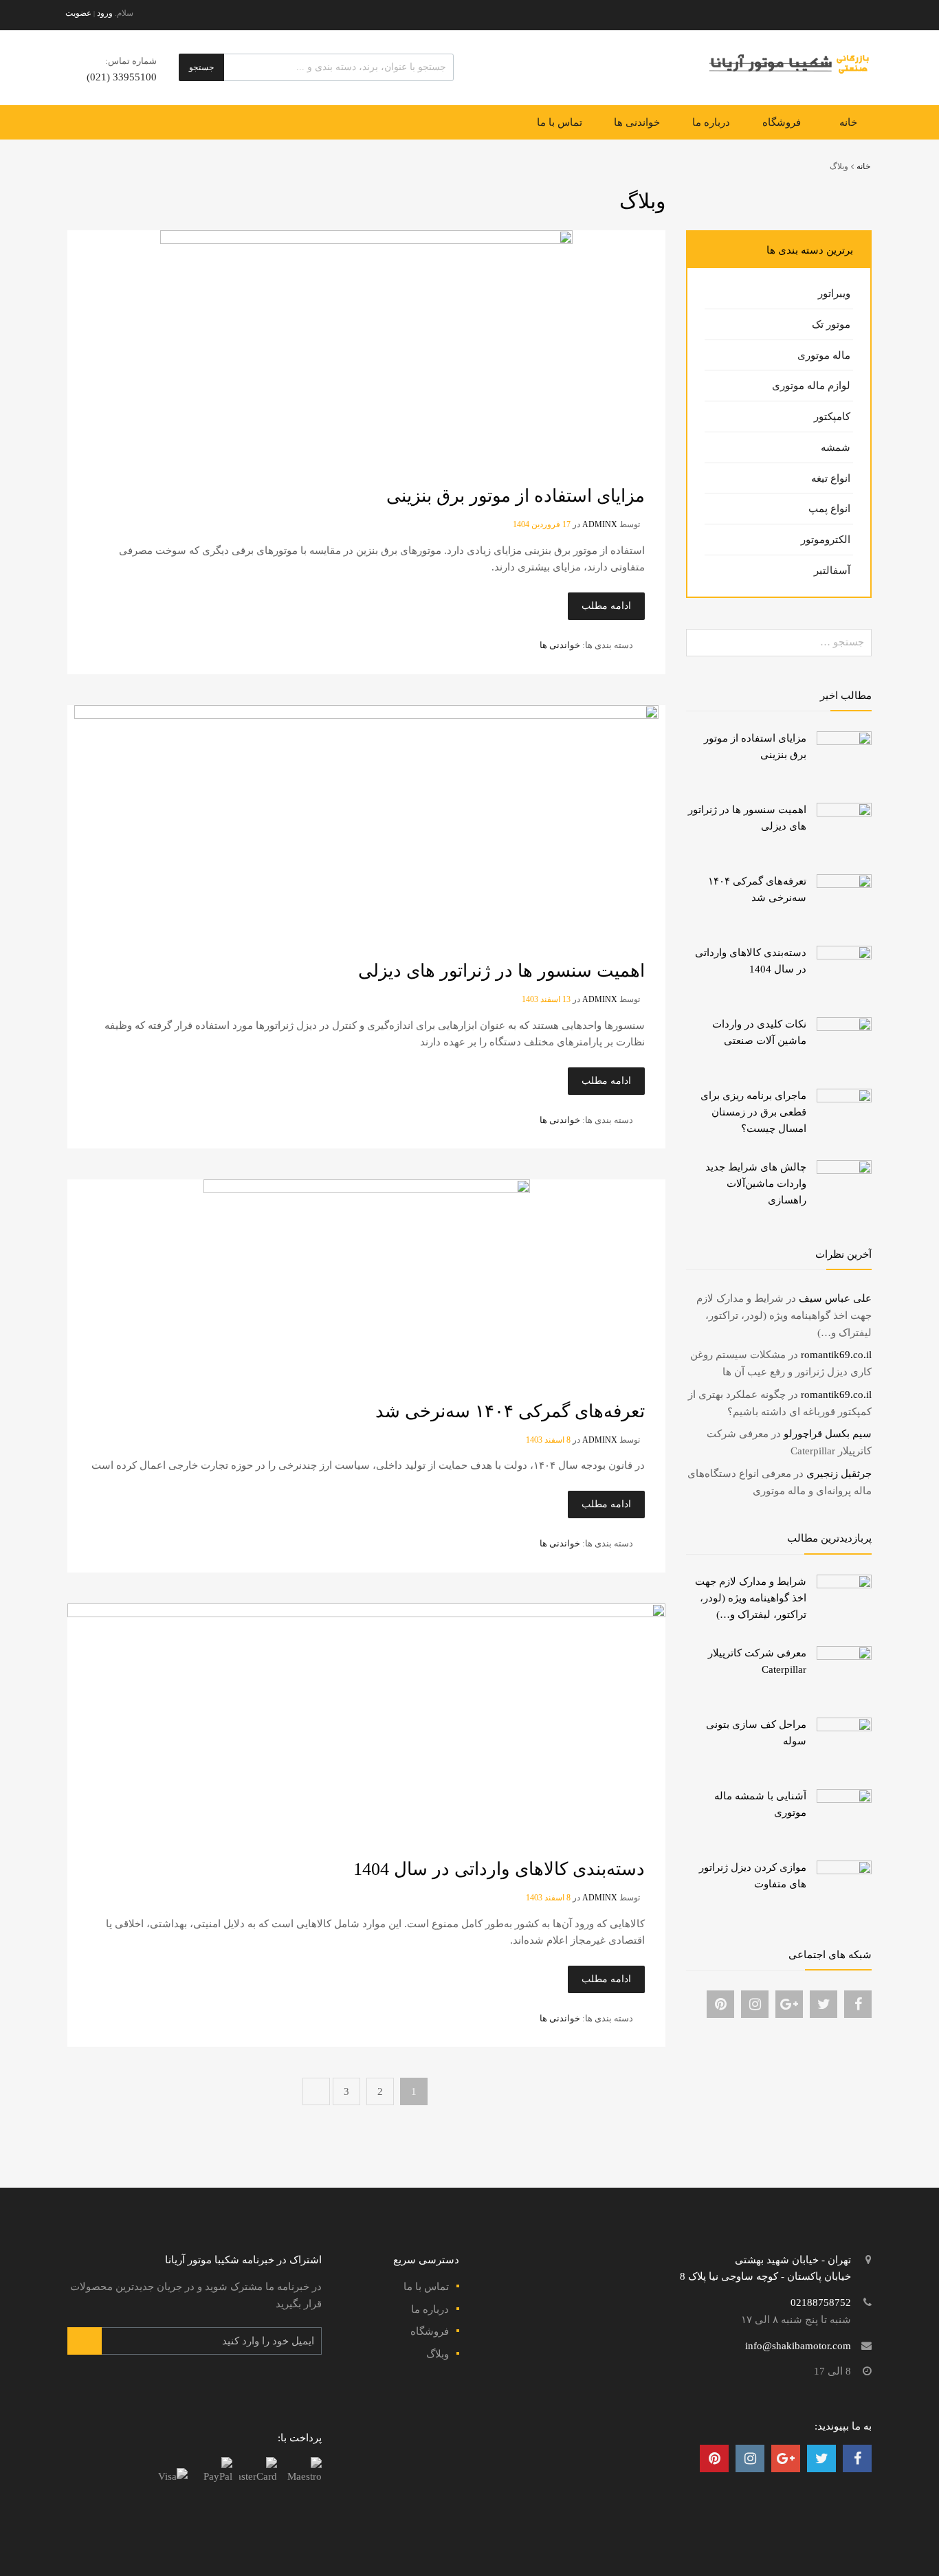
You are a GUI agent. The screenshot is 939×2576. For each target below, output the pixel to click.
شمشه (836, 447)
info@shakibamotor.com (798, 2346)
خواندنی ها (637, 122)
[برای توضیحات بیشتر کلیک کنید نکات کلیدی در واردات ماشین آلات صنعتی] (844, 1028)
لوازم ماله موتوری (811, 386)
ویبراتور (834, 293)
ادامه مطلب (606, 606)
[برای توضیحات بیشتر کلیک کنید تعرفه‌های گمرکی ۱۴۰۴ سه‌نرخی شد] (844, 885)
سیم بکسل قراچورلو (828, 1434)
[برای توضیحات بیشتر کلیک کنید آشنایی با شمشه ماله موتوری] (844, 1799)
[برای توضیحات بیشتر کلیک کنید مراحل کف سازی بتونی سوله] (844, 1728)
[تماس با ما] (858, 2004)
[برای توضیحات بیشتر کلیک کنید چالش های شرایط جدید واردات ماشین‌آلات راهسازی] (844, 1170)
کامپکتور (832, 417)
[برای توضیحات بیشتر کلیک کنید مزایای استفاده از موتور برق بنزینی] (844, 742)
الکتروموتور (826, 540)
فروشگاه (782, 122)
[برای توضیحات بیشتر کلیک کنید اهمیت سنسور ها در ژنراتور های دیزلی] (844, 813)
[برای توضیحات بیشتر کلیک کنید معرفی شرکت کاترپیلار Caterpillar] (844, 1656)
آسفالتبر (832, 570)
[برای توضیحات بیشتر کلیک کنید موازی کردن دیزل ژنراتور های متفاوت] (844, 1871)
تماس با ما (560, 122)
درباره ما (711, 122)
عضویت (78, 13)
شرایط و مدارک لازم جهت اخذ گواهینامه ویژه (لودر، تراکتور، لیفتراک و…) (784, 1315)
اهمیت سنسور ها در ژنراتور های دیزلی (501, 971)
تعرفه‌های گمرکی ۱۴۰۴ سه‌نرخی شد (510, 1411)
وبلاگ (438, 2354)
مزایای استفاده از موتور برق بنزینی (516, 496)
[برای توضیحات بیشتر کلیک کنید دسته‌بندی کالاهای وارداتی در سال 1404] (844, 956)
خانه (848, 122)
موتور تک (831, 324)
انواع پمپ (829, 509)
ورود (105, 13)
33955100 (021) (124, 77)
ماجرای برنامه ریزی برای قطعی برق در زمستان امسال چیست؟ (753, 1112)
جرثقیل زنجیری (839, 1474)
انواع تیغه (831, 478)
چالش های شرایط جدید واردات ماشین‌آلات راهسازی (756, 1184)
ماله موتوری (824, 355)
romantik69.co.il (836, 1355)
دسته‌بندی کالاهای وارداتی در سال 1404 (499, 1869)
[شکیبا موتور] (789, 74)
